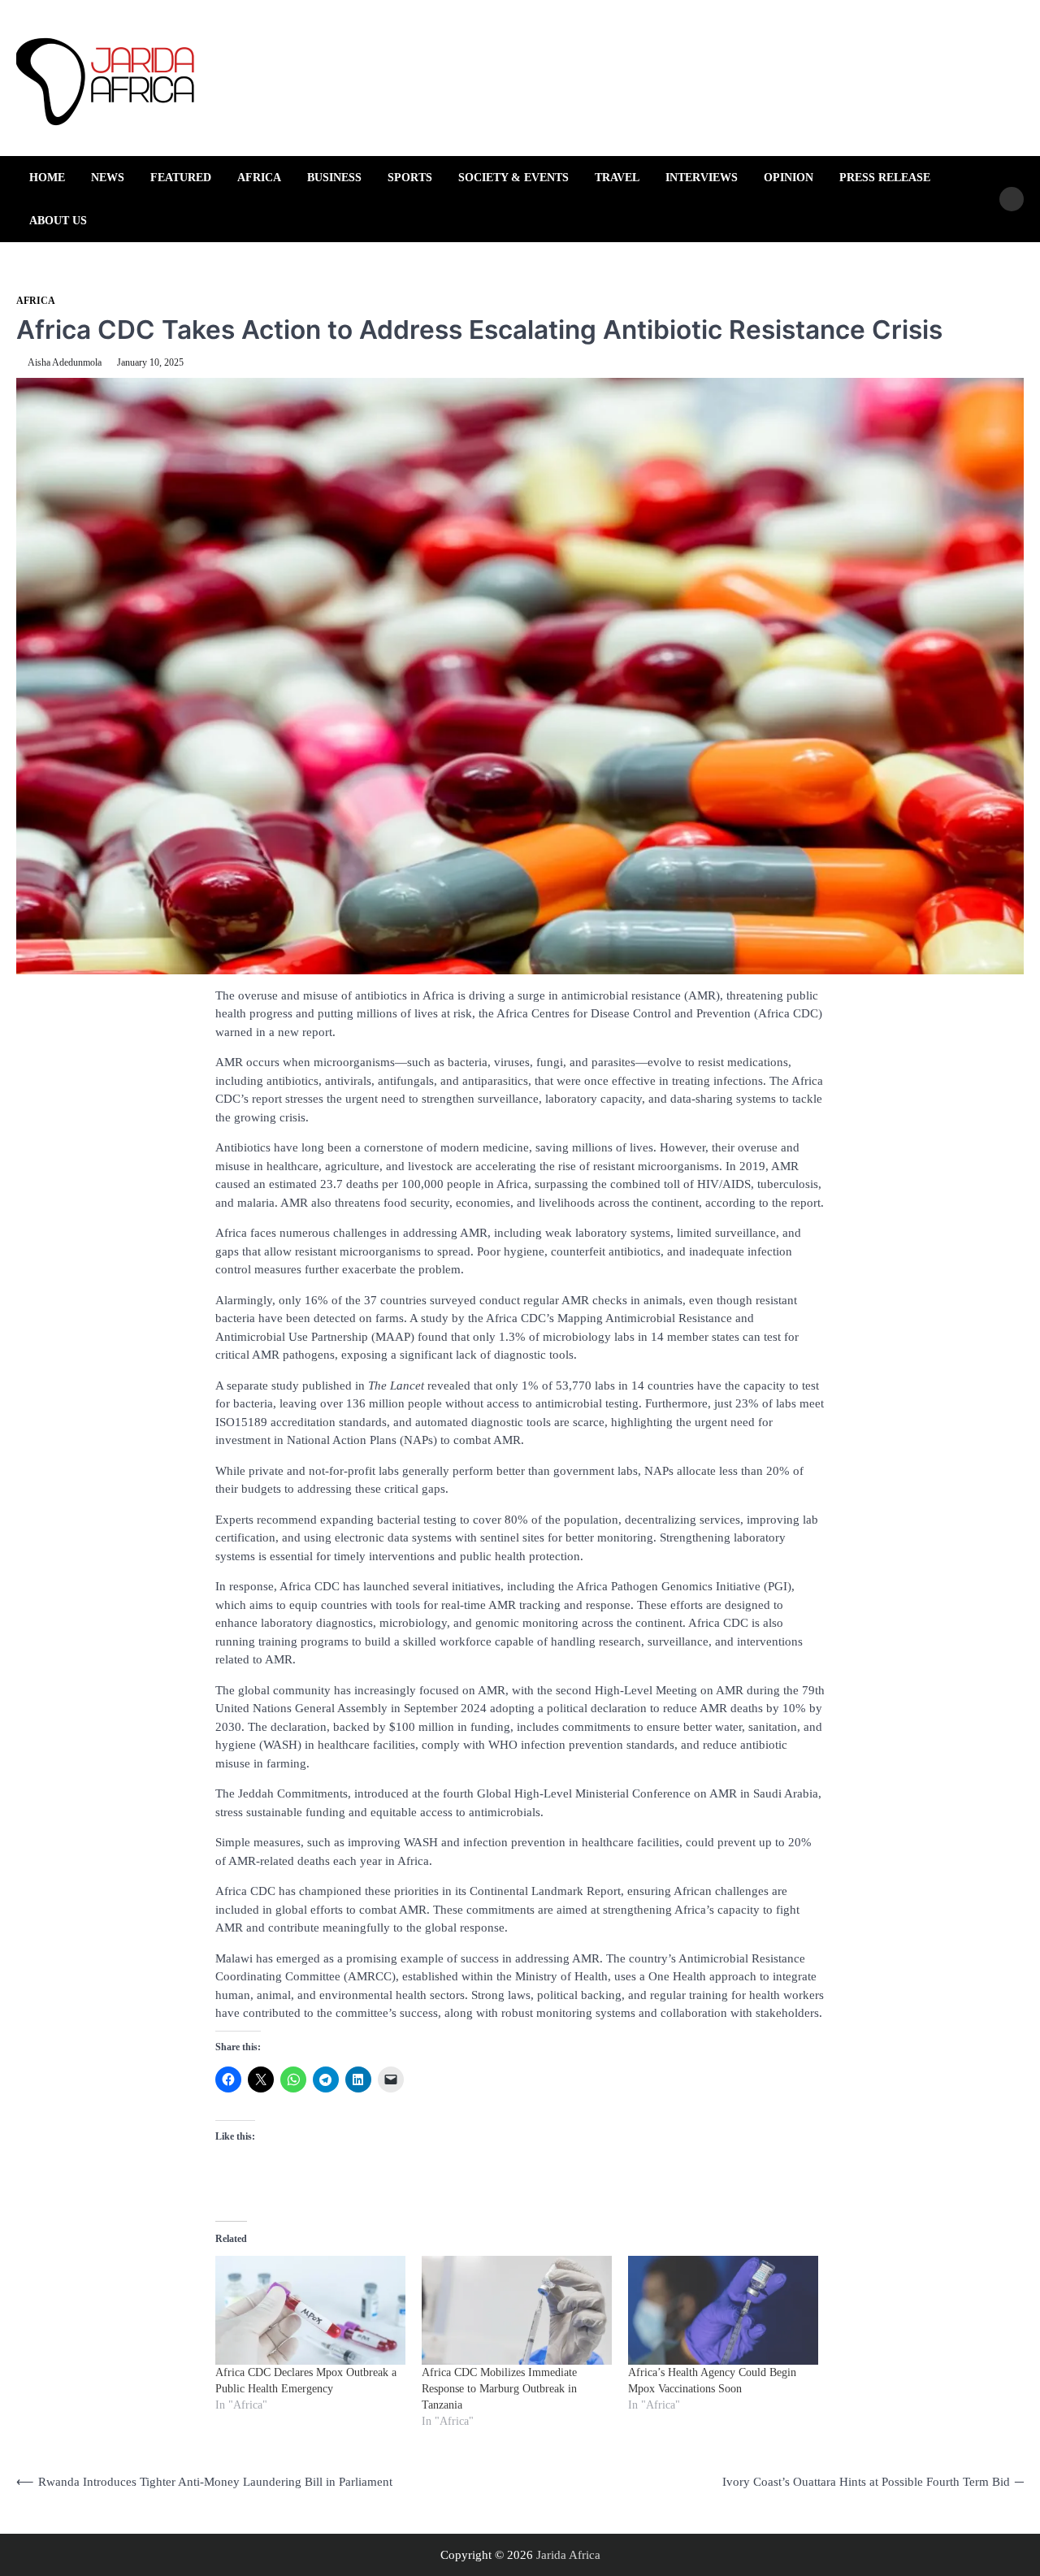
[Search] (1012, 199)
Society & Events (513, 177)
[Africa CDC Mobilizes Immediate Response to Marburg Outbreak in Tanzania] (517, 2310)
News (108, 177)
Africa (259, 177)
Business (334, 177)
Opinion (789, 177)
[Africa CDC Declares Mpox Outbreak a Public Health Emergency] (310, 2310)
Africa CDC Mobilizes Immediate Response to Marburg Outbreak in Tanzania (499, 2389)
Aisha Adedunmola (65, 362)
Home (47, 177)
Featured (181, 177)
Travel (617, 177)
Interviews (702, 177)
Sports (410, 177)
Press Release (885, 177)
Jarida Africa (568, 2555)
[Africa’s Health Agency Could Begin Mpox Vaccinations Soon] (723, 2310)
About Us (58, 220)
